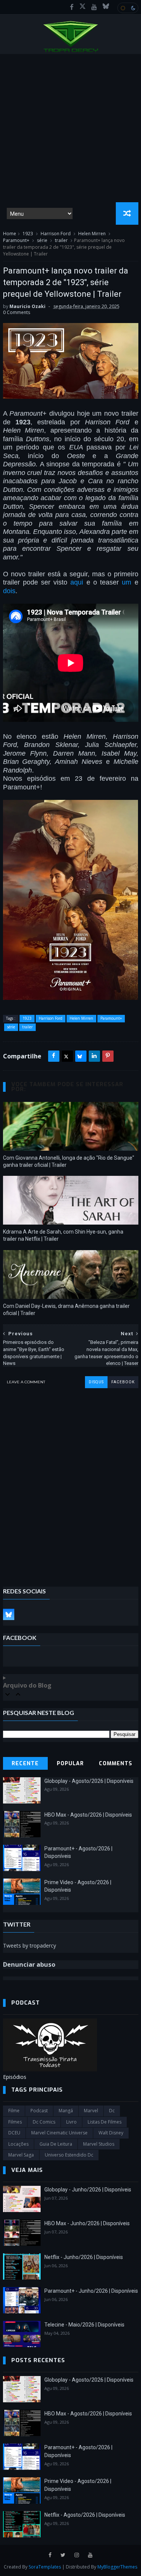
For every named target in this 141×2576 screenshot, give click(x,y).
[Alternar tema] (128, 8)
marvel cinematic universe (59, 2133)
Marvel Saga (21, 2155)
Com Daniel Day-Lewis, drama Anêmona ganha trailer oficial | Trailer (66, 1310)
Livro (71, 2122)
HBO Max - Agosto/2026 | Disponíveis (88, 1815)
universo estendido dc (69, 2155)
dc (112, 2111)
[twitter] (63, 2555)
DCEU (14, 2133)
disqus (96, 1382)
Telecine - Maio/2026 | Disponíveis (84, 2325)
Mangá (66, 2111)
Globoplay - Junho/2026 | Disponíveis (88, 2190)
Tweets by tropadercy (30, 1946)
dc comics (44, 2122)
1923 (28, 234)
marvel (91, 2111)
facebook (123, 1382)
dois (9, 591)
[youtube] (94, 7)
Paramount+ (16, 240)
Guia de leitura (56, 2144)
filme (14, 2111)
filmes (15, 2122)
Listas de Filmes (105, 2122)
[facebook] (72, 7)
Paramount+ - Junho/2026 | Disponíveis (91, 2291)
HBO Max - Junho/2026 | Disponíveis (87, 2223)
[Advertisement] (70, 128)
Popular (70, 1764)
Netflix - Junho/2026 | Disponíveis (84, 2257)
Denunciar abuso (29, 1964)
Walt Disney (111, 2133)
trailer (61, 240)
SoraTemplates (45, 2567)
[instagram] (77, 2555)
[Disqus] (71, 1482)
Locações (18, 2144)
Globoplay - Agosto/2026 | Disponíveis (89, 1781)
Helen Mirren (92, 234)
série (42, 240)
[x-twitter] (83, 7)
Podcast (39, 2111)
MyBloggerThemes (117, 2567)
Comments (116, 1764)
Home (10, 234)
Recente (25, 1764)
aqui (77, 582)
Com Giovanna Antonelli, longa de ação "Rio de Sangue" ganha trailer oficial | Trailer (69, 1161)
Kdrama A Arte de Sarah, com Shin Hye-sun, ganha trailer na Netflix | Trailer (63, 1235)
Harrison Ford (56, 234)
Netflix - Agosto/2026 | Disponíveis (85, 2515)
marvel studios (99, 2144)
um (127, 582)
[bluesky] (106, 7)
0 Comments (17, 312)
